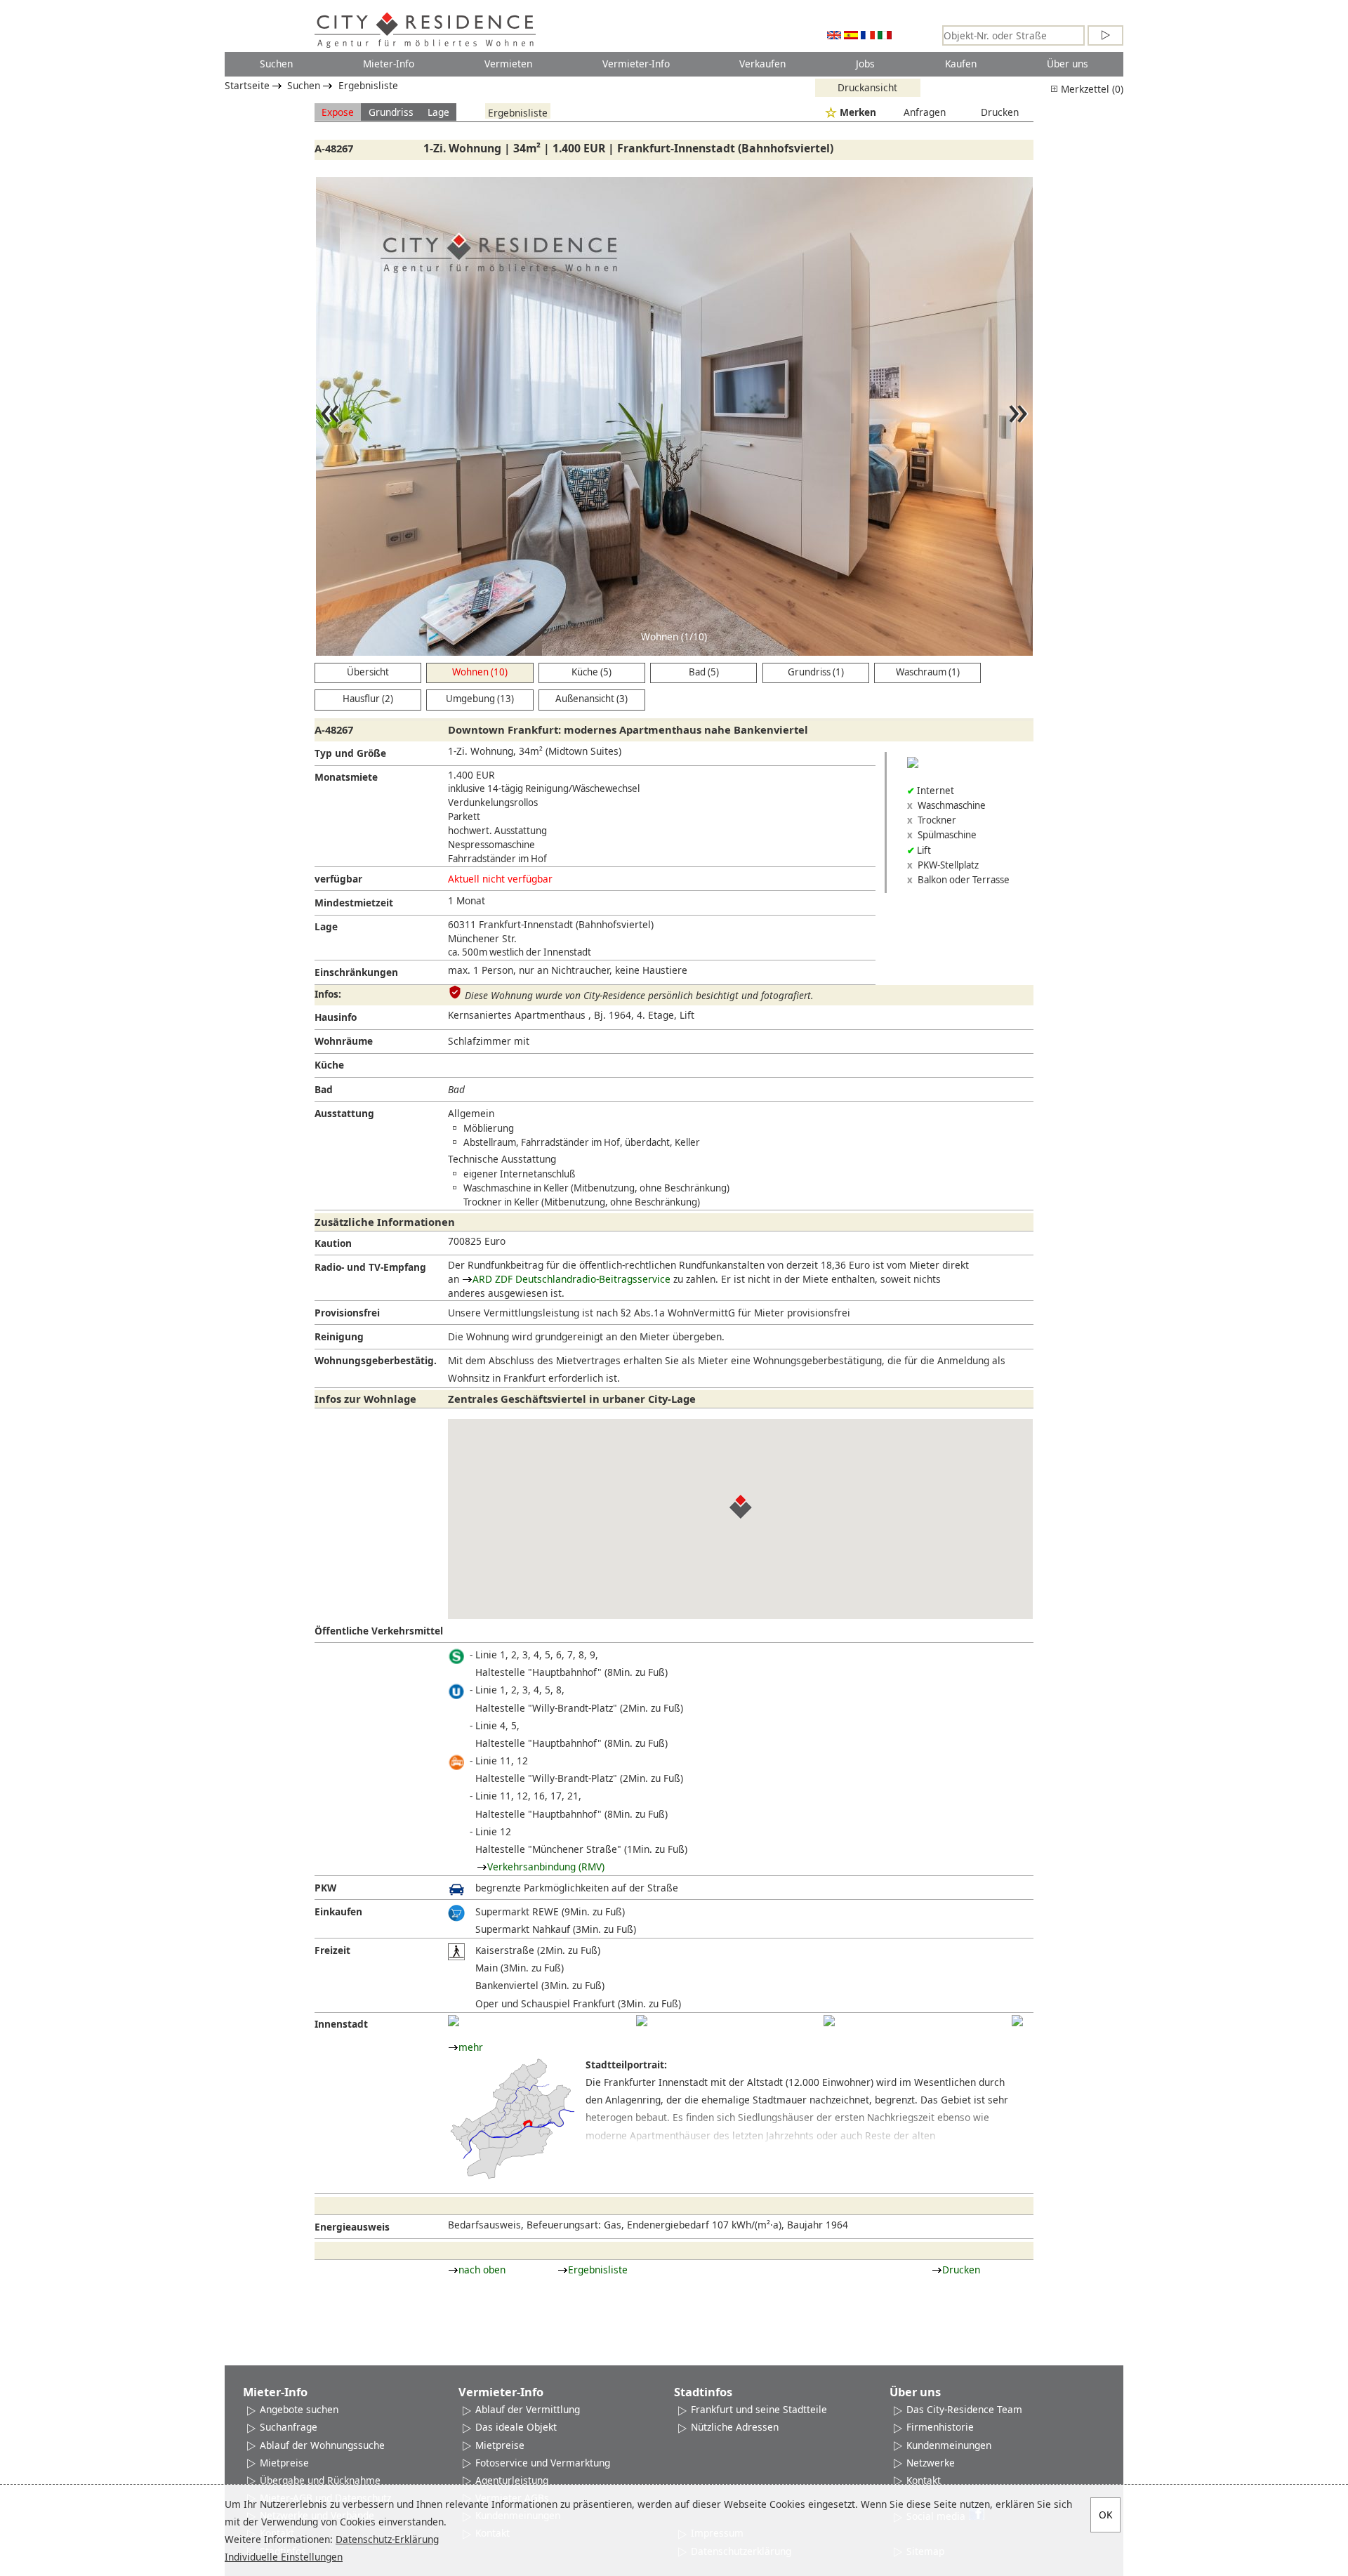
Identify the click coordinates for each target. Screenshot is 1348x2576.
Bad (324, 1089)
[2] (642, 2021)
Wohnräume (344, 1041)
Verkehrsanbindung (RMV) (546, 1867)
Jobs (865, 64)
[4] (1017, 2021)
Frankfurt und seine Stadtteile (759, 2409)
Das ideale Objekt (516, 2427)
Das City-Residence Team (964, 2409)
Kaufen (961, 64)
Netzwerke (931, 2463)
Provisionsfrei (347, 1313)
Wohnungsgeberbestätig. (376, 1360)
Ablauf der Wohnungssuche (322, 2445)
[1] (454, 2021)
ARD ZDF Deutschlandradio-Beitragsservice (571, 1279)
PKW (325, 1888)
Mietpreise (284, 2463)
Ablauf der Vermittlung (528, 2409)
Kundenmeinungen (949, 2445)
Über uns (1068, 64)
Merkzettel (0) (1091, 89)
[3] (829, 2021)
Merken (858, 112)
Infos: (328, 994)
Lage (438, 112)
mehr (471, 2047)
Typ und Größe (350, 753)
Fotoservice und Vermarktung (543, 2463)
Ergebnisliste (368, 85)
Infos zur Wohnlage (365, 1399)
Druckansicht (867, 87)
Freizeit (332, 1950)
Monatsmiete (346, 777)
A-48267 (334, 148)
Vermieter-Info (636, 64)
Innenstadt (341, 2024)
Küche (329, 1065)
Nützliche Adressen (735, 2427)
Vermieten (508, 64)
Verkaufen (762, 64)
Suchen (276, 64)
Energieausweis (352, 2227)
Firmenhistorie (940, 2427)
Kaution (333, 1243)
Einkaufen (338, 1911)
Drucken (1000, 112)
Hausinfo (336, 1017)
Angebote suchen (299, 2409)
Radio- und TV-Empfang (370, 1267)
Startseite (247, 85)
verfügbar (338, 879)
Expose (338, 112)
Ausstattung (344, 1113)
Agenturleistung (512, 2480)
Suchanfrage (289, 2427)
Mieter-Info (389, 64)
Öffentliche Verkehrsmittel (379, 1631)
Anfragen (925, 112)
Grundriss (391, 112)
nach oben (482, 2270)
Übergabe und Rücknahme (320, 2480)
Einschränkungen (356, 972)
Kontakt (924, 2480)
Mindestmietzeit (354, 903)
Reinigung (339, 1336)
